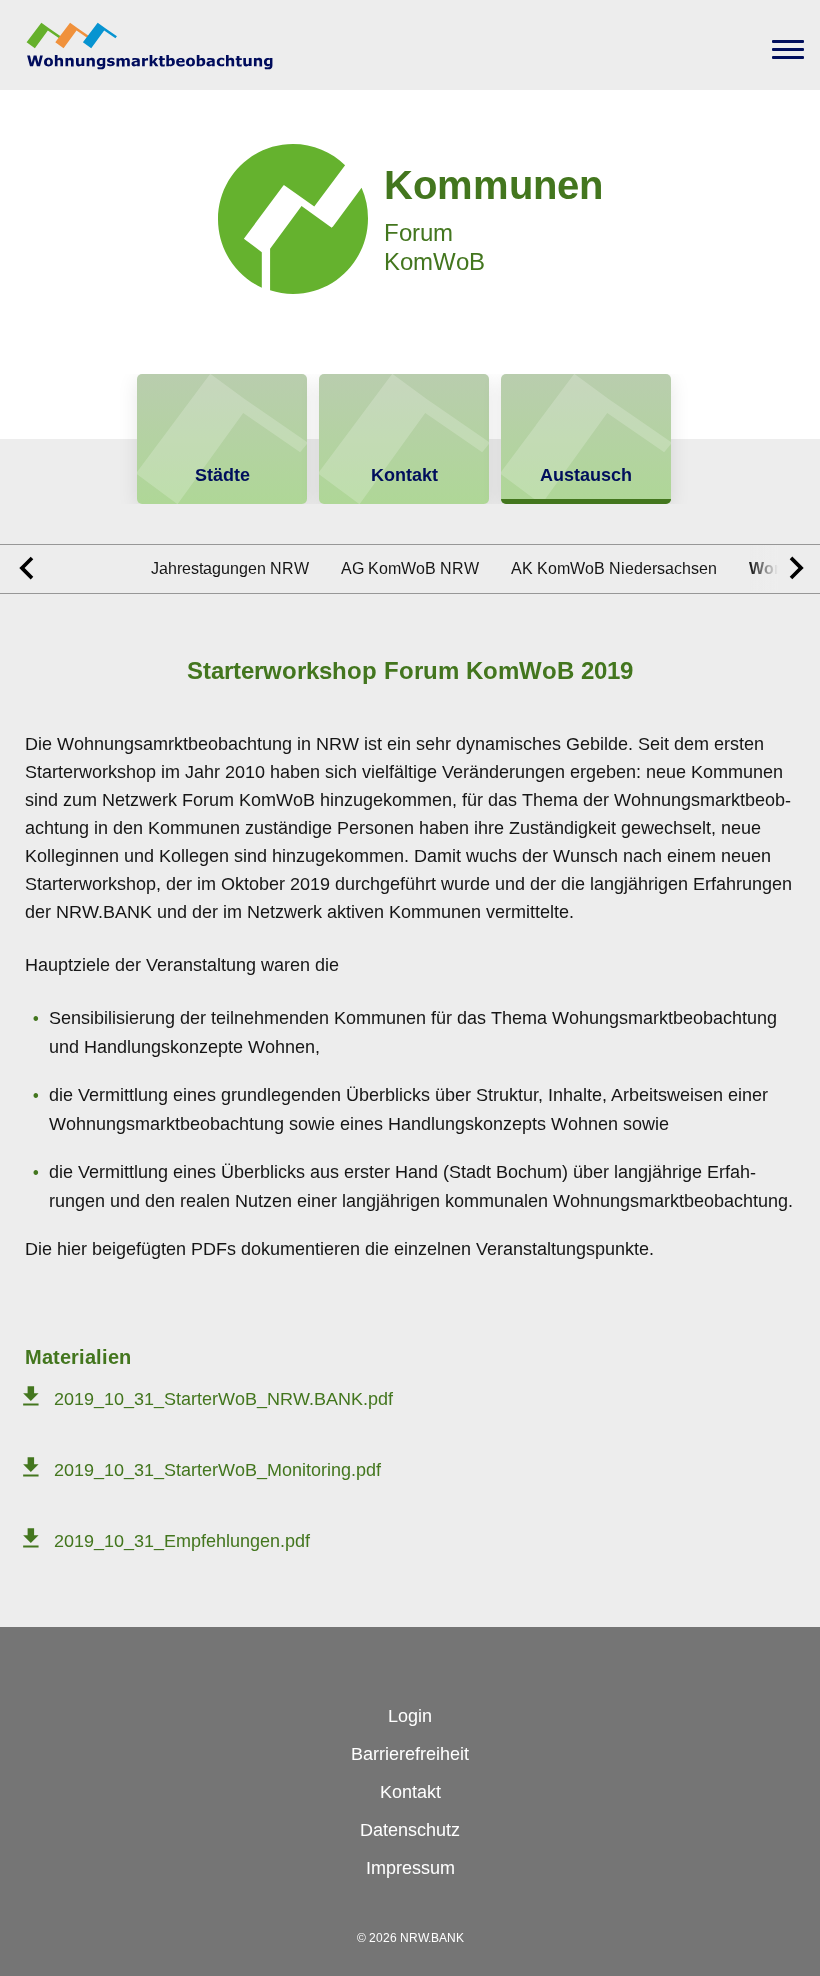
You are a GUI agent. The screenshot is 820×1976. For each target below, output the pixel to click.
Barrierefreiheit (410, 1754)
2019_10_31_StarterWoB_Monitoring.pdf (217, 1470)
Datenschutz (410, 1830)
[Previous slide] (35, 568)
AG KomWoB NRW (410, 568)
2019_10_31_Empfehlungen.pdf (182, 1541)
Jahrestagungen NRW (230, 568)
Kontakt (410, 1792)
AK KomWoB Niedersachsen (614, 568)
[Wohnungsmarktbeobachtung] (151, 45)
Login (410, 1716)
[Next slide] (785, 568)
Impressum (410, 1868)
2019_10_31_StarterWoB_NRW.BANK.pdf (223, 1399)
